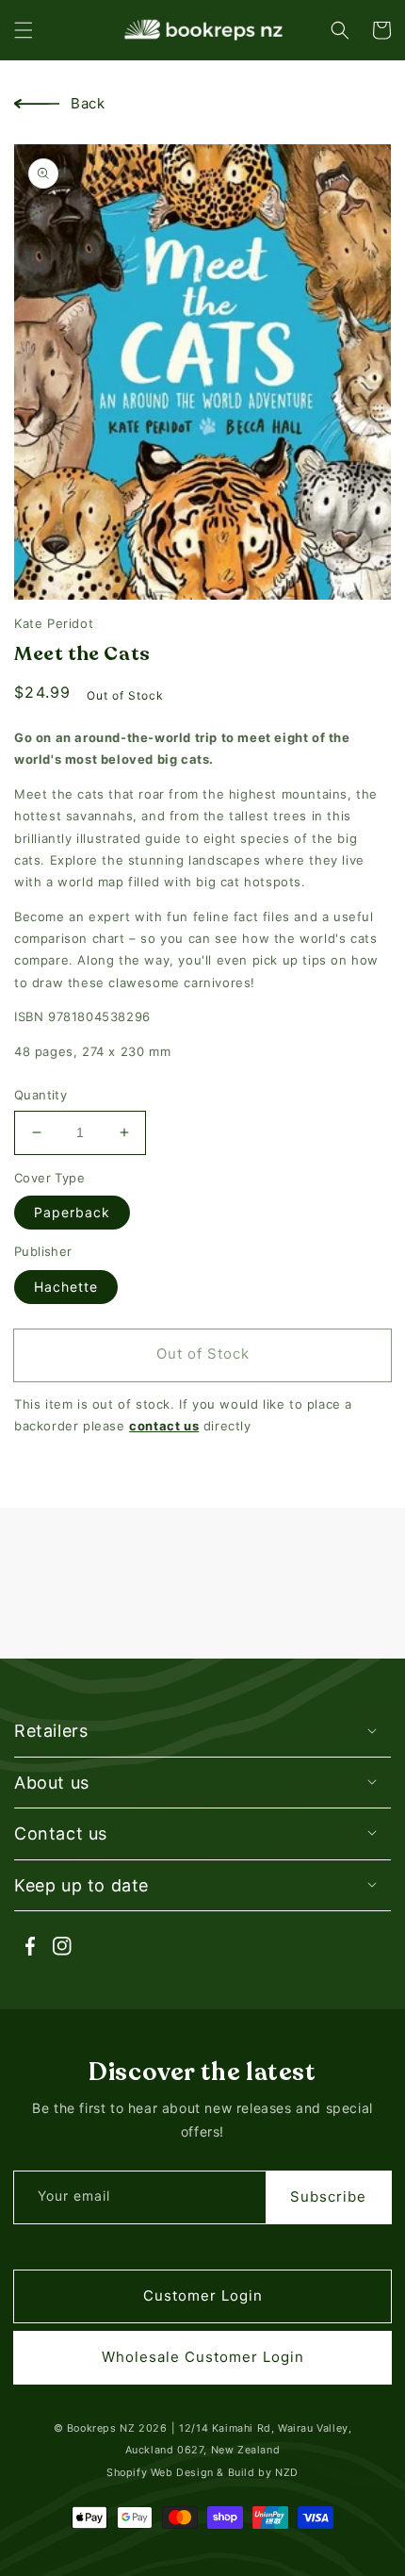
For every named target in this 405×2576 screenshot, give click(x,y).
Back (88, 103)
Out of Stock (203, 1354)
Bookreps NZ (101, 2428)
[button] (24, 30)
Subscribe (328, 2196)
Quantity (40, 1095)
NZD (287, 2473)
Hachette (66, 1287)
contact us (164, 1426)
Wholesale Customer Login (203, 2357)
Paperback (72, 1212)
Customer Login (203, 2295)
